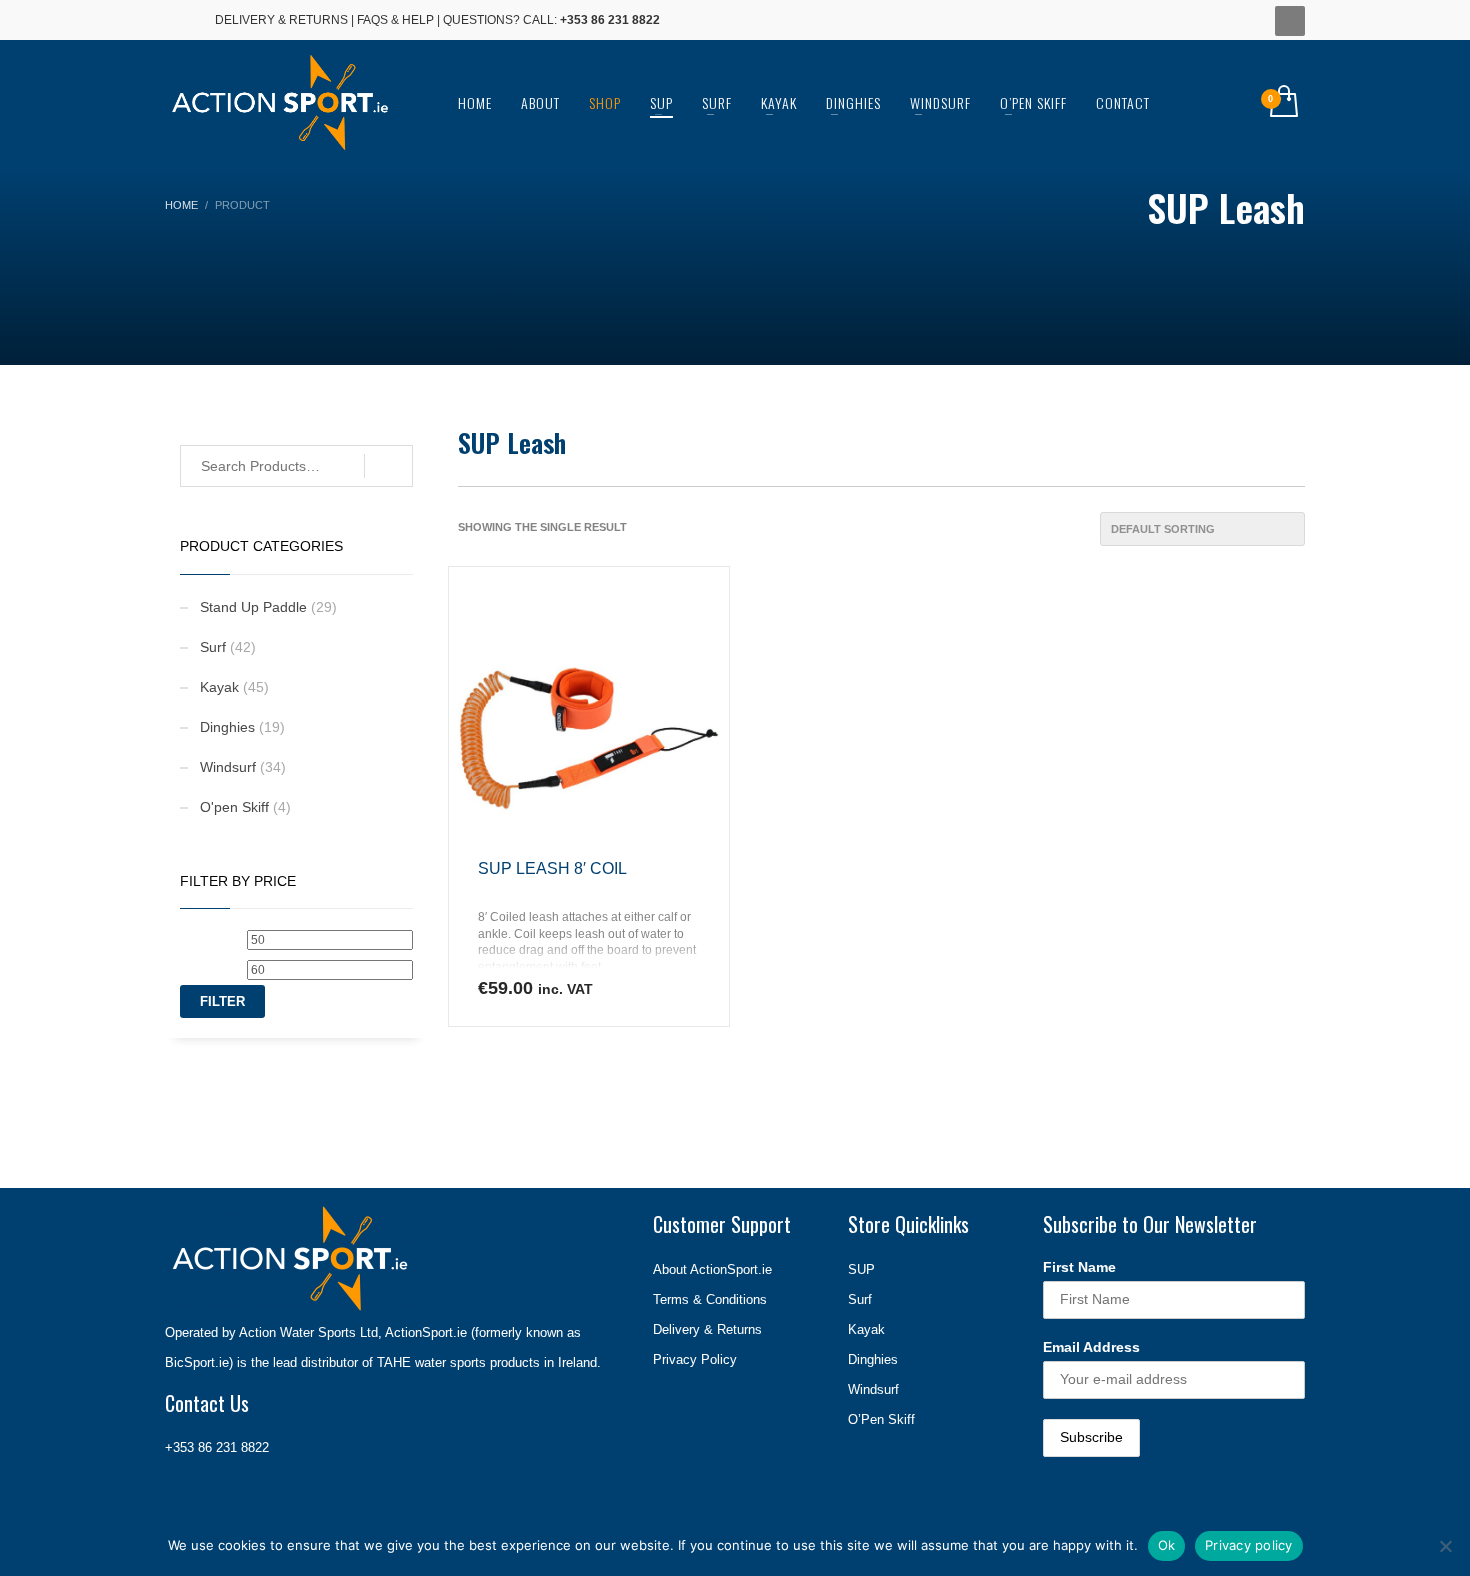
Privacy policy (1249, 1545)
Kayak (219, 687)
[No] (1445, 1546)
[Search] (388, 466)
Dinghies (227, 727)
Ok (1167, 1545)
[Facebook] (180, 20)
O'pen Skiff (234, 807)
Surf (213, 647)
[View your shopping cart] (1282, 103)
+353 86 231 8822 (217, 1447)
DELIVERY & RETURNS (281, 20)
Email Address (1091, 1347)
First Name (1079, 1267)
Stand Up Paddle (253, 607)
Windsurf (228, 767)
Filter (222, 1001)
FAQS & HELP (395, 20)
